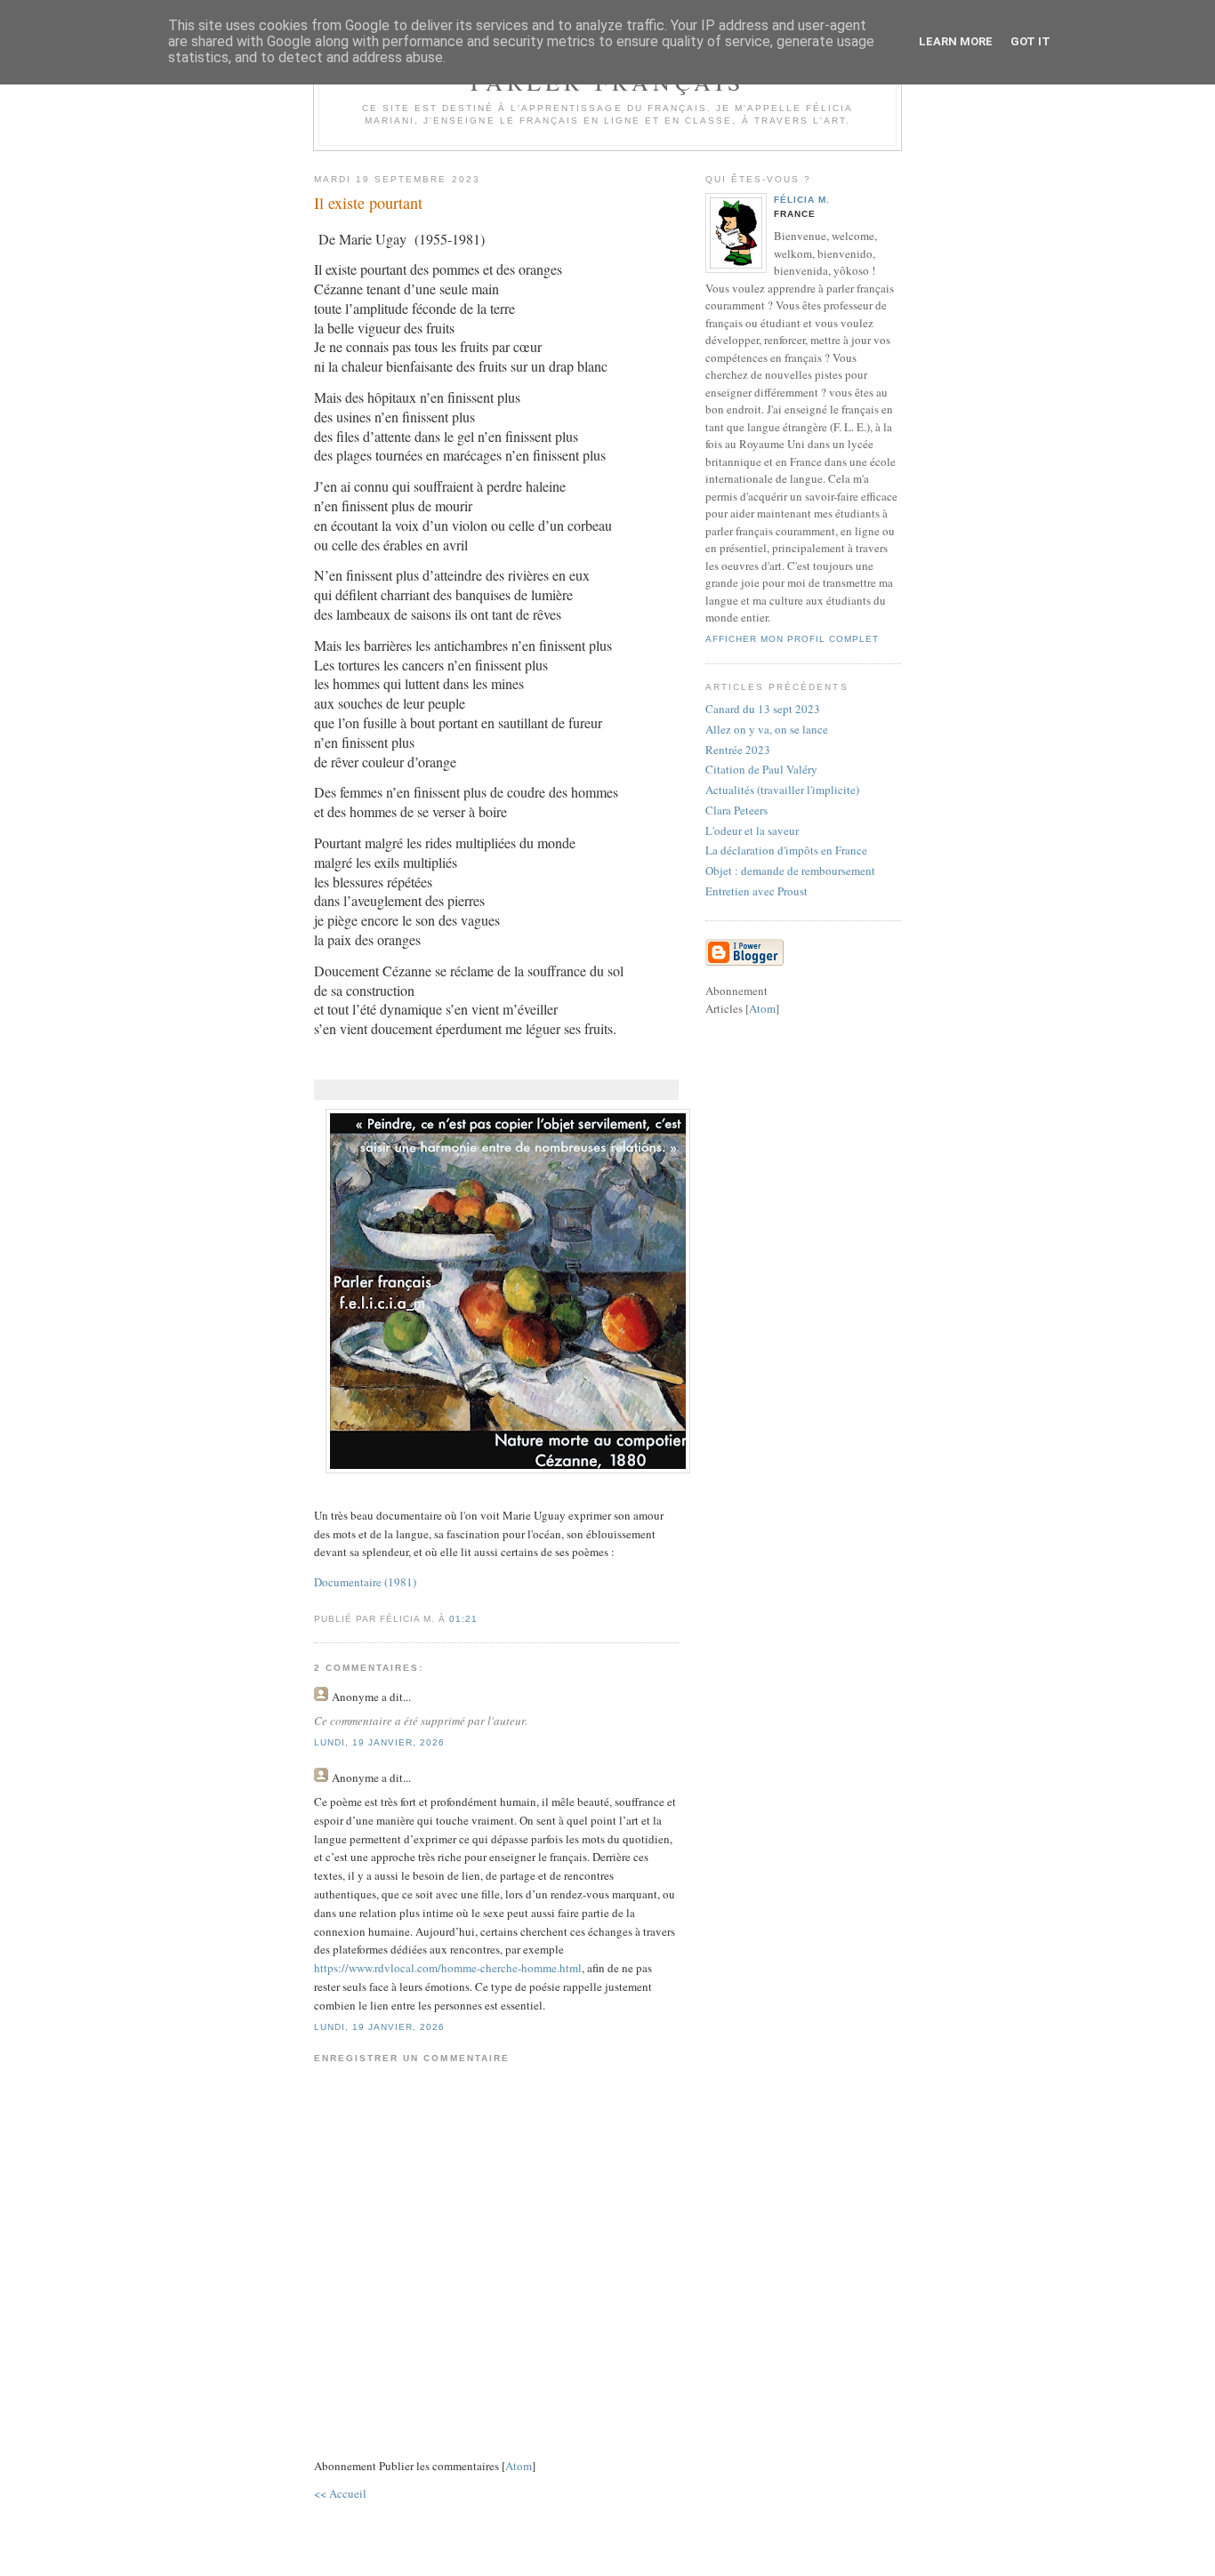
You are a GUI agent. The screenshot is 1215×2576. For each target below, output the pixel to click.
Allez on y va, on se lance (767, 729)
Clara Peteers (736, 810)
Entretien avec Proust (756, 891)
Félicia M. (802, 200)
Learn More (956, 41)
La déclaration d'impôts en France (786, 850)
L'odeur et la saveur (752, 831)
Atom (519, 2466)
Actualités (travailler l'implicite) (782, 790)
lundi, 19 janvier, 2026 (379, 1742)
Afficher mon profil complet (792, 639)
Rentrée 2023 (738, 750)
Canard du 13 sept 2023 (763, 709)
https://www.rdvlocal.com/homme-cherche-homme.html (448, 1968)
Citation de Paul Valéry (761, 769)
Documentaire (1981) (365, 1582)
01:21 (463, 1619)
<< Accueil (340, 2493)
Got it (1030, 41)
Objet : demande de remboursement (790, 871)
